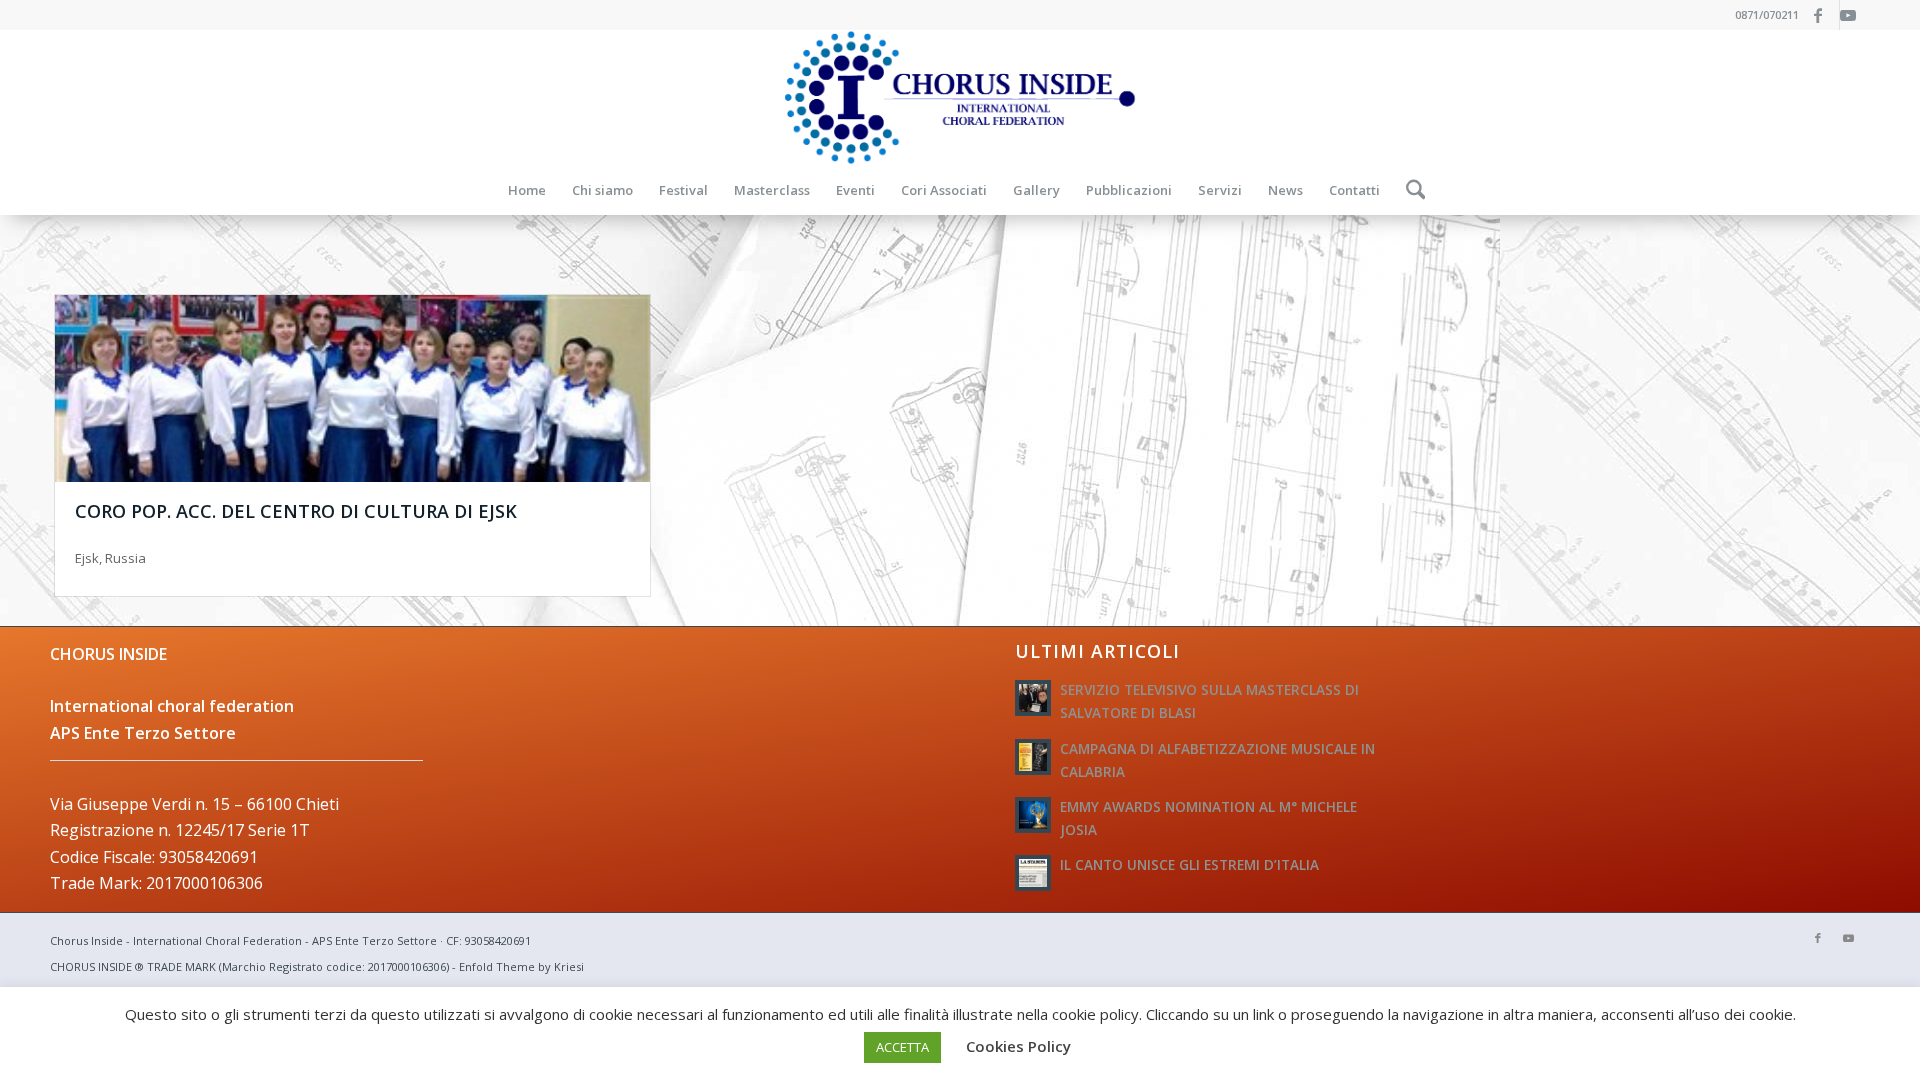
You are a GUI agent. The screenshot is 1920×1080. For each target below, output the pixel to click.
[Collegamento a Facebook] (1824, 15)
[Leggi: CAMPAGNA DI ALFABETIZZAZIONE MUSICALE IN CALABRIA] (1033, 757)
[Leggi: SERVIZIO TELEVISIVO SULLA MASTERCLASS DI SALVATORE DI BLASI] (1033, 698)
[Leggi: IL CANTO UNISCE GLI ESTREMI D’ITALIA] (1033, 873)
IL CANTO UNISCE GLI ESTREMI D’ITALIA (1189, 864)
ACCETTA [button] (902, 1047)
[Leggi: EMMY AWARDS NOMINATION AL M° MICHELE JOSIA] (1033, 815)
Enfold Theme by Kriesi (521, 966)
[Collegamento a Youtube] (1855, 15)
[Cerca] (1409, 190)
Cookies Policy (1018, 1046)
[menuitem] (527, 190)
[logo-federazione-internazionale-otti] (960, 97)
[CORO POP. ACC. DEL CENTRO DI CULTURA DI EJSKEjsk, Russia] (352, 388)
